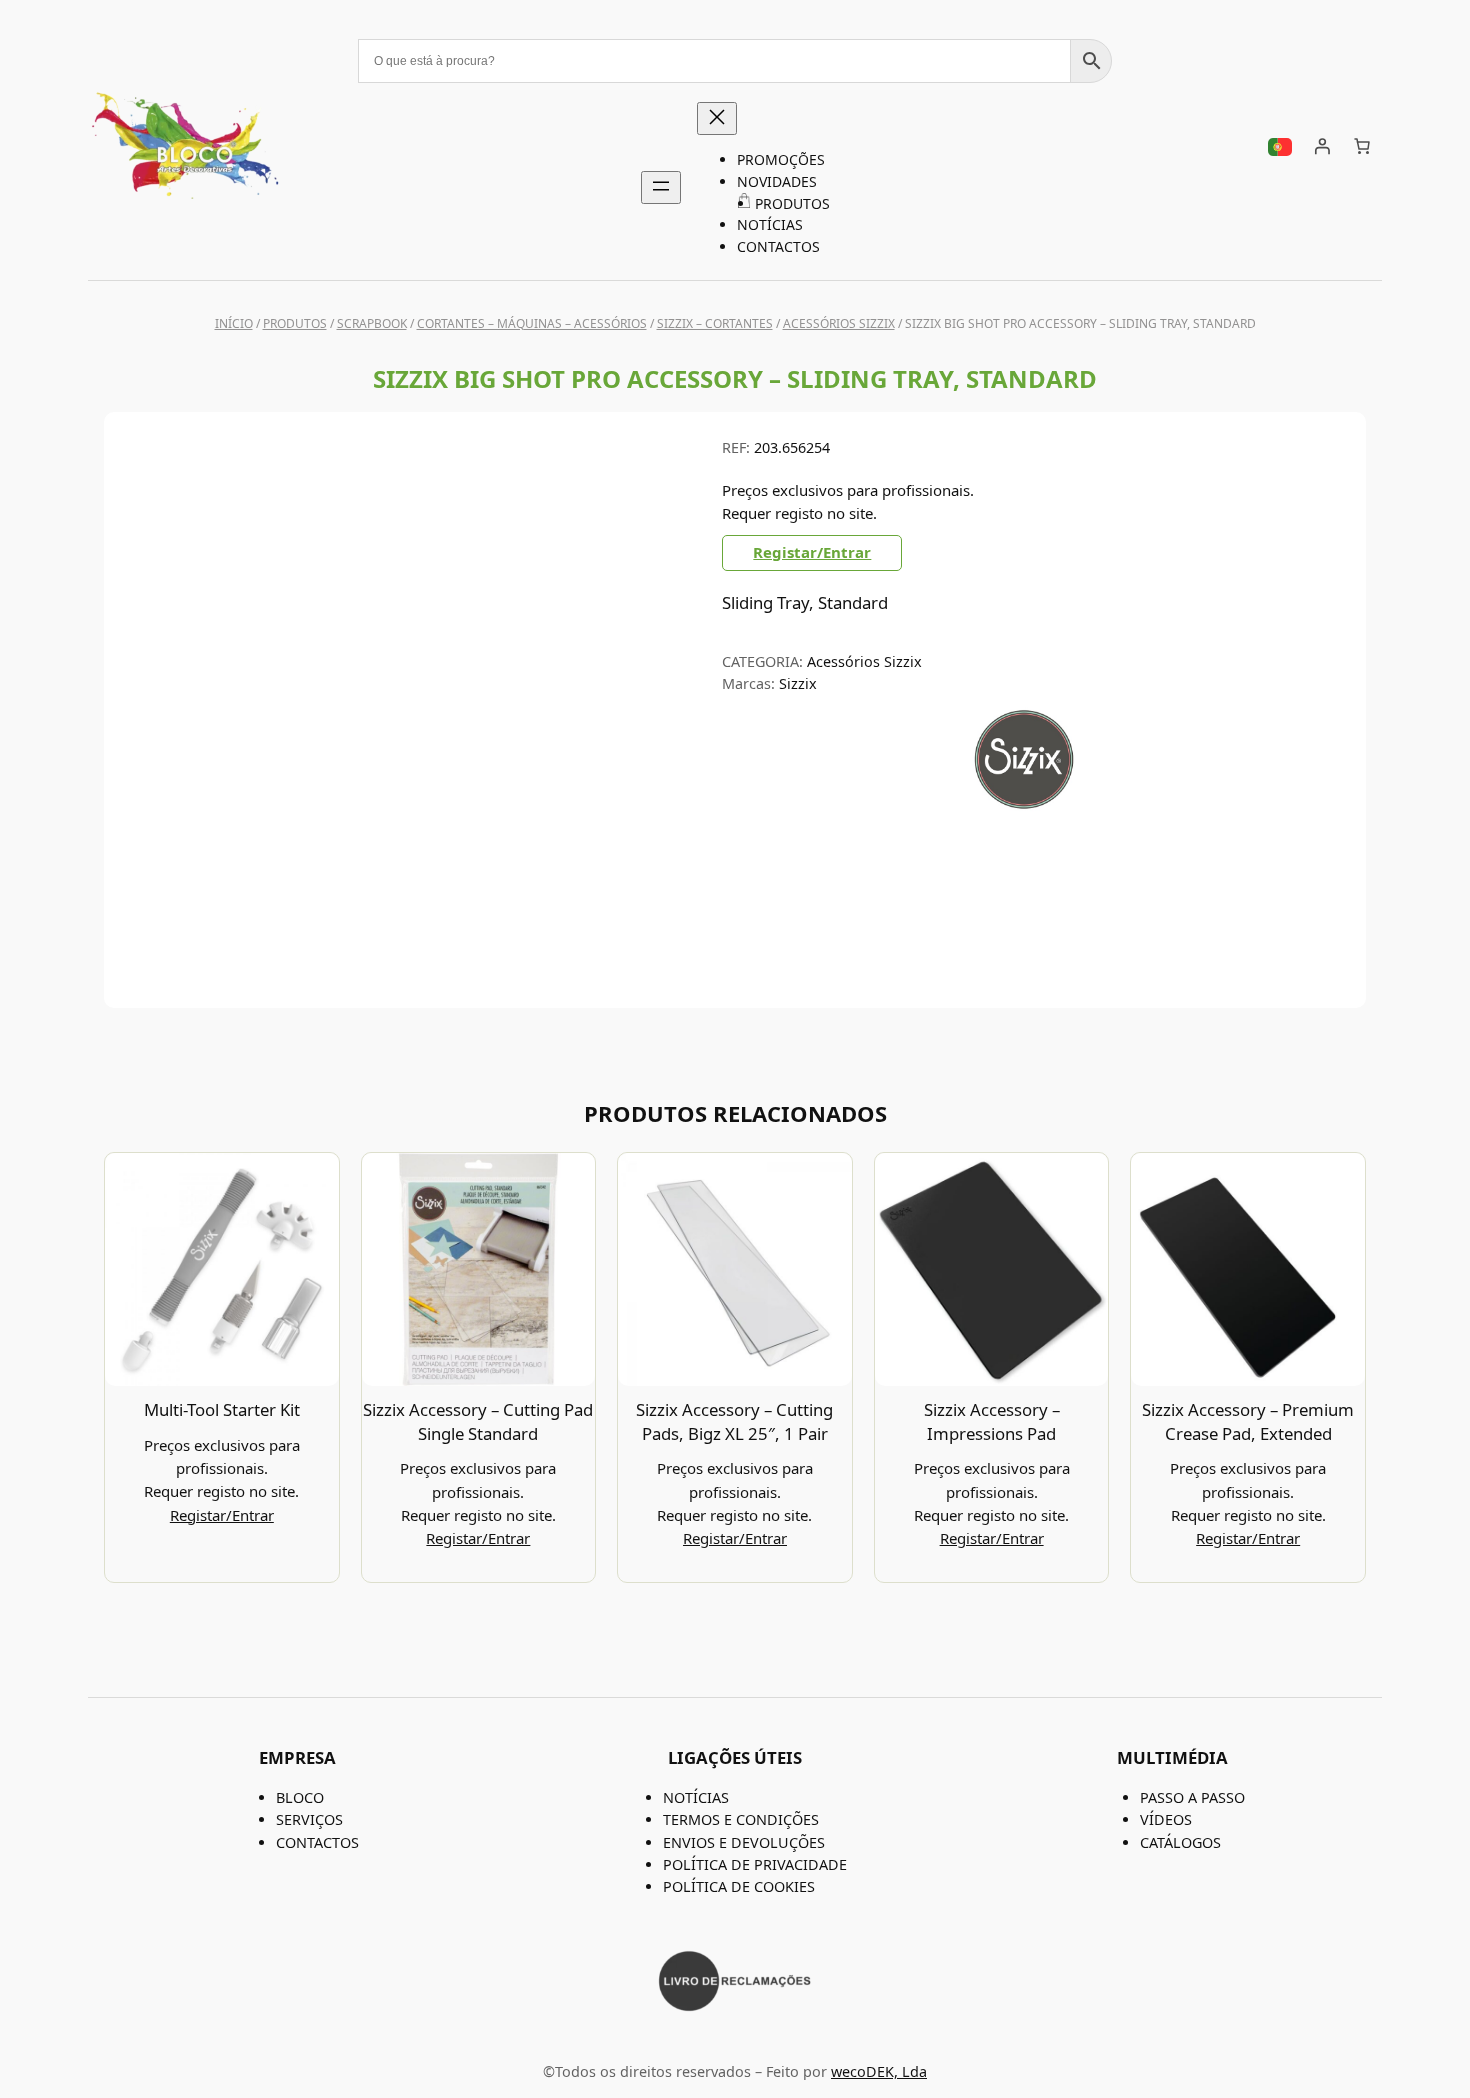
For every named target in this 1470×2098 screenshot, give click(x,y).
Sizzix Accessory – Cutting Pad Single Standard (478, 1421)
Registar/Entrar (812, 552)
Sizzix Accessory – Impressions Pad (992, 1421)
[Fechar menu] (717, 118)
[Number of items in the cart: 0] (1362, 146)
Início (234, 323)
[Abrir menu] (661, 187)
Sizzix (798, 683)
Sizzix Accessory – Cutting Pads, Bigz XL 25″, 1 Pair (734, 1421)
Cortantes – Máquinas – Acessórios (532, 323)
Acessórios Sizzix (839, 323)
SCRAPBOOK (372, 323)
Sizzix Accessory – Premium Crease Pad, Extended (1248, 1421)
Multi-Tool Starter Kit (222, 1409)
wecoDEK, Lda (879, 2071)
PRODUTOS (295, 323)
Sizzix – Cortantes (715, 323)
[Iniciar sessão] (1322, 146)
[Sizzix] (1024, 807)
